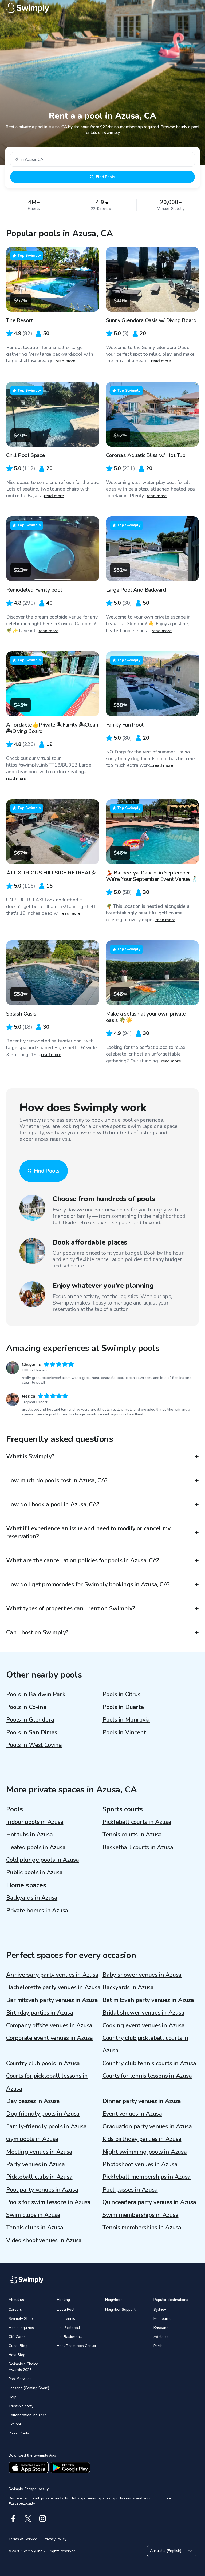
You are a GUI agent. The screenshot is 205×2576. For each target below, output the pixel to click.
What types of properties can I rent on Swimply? (71, 1608)
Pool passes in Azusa (130, 2190)
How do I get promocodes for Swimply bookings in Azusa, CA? (88, 1584)
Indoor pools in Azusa (35, 1822)
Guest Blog (18, 2346)
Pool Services (20, 2379)
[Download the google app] (70, 2467)
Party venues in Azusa (35, 2164)
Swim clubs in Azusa (33, 2215)
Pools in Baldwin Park (36, 1694)
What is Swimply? (30, 1456)
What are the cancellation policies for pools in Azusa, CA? (83, 1560)
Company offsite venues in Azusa (49, 2025)
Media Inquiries (21, 2328)
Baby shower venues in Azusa (142, 1975)
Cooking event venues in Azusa (144, 2025)
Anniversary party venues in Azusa (52, 1975)
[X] (28, 2519)
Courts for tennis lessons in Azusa (147, 2076)
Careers (15, 2310)
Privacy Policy (55, 2539)
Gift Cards (17, 2337)
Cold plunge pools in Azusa (42, 1860)
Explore (15, 2424)
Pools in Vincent (124, 1732)
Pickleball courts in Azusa (137, 1822)
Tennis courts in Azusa (132, 1835)
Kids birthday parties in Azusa (142, 2139)
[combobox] (102, 159)
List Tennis (66, 2319)
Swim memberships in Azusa (141, 2215)
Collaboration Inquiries (28, 2415)
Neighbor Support (120, 2310)
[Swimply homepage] (102, 8)
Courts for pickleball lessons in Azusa (47, 2082)
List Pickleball (68, 2328)
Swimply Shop (21, 2319)
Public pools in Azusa (34, 1872)
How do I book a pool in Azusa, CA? (53, 1504)
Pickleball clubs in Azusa (39, 2177)
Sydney (160, 2310)
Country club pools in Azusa (43, 2063)
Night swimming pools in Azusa (145, 2152)
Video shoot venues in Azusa (44, 2240)
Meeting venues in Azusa (39, 2152)
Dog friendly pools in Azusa (43, 2114)
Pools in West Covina (34, 1745)
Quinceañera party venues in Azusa (149, 2202)
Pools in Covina (26, 1707)
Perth (158, 2346)
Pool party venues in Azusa (42, 2190)
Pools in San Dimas (32, 1732)
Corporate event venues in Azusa (50, 2038)
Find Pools (105, 177)
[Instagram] (43, 2519)
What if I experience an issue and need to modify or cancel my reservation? (88, 1532)
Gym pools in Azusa (32, 2139)
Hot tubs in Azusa (29, 1835)
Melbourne (163, 2319)
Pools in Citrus (121, 1694)
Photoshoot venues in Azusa (140, 2164)
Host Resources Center (77, 2346)
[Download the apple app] (29, 2467)
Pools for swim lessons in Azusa (48, 2202)
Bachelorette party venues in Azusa (53, 1987)
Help (13, 2397)
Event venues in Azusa (132, 2114)
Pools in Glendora (30, 1720)
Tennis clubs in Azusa (35, 2228)
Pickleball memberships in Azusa (147, 2177)
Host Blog (17, 2355)
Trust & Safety (21, 2406)
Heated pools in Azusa (36, 1847)
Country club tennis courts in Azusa (149, 2063)
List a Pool (66, 2310)
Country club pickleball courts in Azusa (145, 2044)
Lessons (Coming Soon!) (29, 2388)
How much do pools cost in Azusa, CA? (57, 1480)
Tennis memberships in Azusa (142, 2228)
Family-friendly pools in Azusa (46, 2126)
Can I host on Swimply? (37, 1632)
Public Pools (19, 2433)
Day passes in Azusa (33, 2101)
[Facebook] (13, 2519)
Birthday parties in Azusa (40, 2013)
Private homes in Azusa (37, 1911)
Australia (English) (166, 2551)
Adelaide (161, 2337)
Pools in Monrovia (126, 1720)
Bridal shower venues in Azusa (143, 2013)
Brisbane (161, 2328)
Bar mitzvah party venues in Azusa (52, 2000)
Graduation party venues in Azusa (147, 2126)
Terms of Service (23, 2539)
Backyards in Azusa (32, 1898)
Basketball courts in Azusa (138, 1847)
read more (66, 361)
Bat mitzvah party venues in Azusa (148, 2000)
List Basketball (69, 2337)
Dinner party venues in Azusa (142, 2101)
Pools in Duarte (123, 1707)
